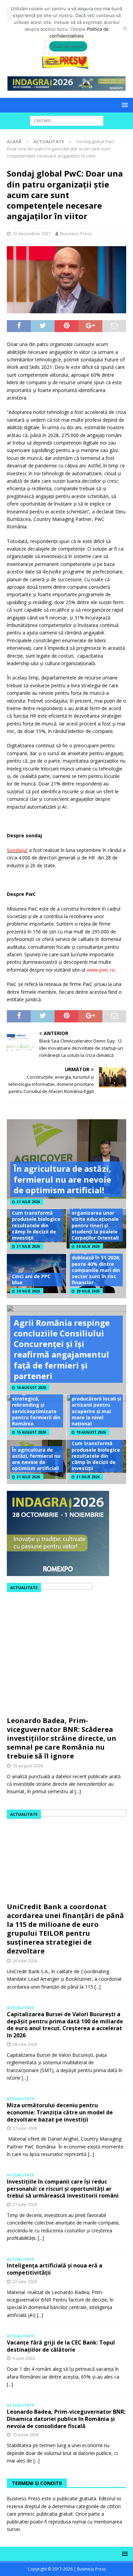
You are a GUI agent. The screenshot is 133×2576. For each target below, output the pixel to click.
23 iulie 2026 (25, 2281)
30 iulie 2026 (88, 1246)
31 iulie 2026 (28, 1202)
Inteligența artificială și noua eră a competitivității (55, 2269)
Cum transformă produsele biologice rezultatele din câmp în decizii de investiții (36, 1225)
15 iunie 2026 (26, 2435)
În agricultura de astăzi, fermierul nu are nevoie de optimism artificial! (62, 1179)
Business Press (76, 234)
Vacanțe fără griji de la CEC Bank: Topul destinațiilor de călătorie (61, 2346)
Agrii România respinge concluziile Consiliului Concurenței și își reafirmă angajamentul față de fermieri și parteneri (62, 1349)
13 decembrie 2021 (32, 234)
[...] (78, 1791)
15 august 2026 (31, 1432)
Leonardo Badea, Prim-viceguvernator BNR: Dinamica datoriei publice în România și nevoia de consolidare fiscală (66, 2419)
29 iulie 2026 (88, 1291)
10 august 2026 (91, 1432)
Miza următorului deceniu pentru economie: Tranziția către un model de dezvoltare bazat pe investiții (60, 2112)
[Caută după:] (67, 120)
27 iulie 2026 (25, 2128)
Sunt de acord (68, 46)
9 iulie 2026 (24, 2358)
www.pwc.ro (101, 970)
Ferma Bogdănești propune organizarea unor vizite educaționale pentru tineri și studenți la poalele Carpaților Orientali (95, 1219)
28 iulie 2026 (25, 1961)
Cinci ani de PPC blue (31, 1279)
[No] (124, 28)
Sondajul (17, 850)
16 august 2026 (31, 1388)
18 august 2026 (28, 1766)
